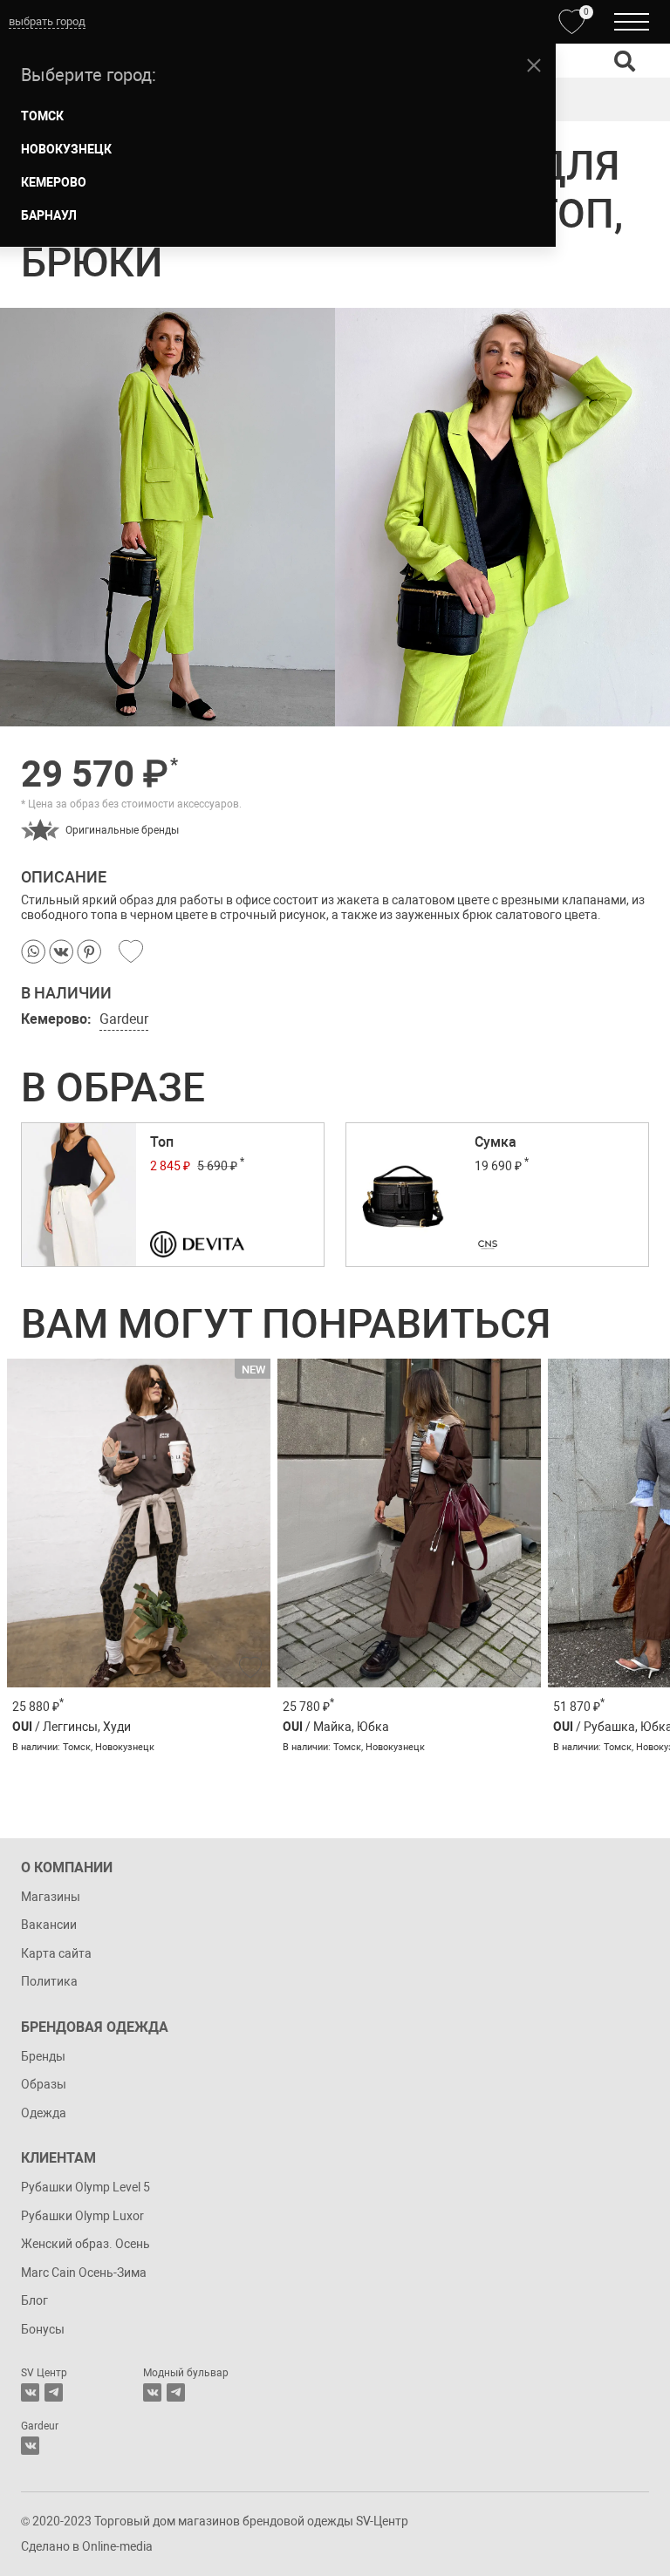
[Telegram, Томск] (54, 2392)
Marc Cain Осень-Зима (84, 2273)
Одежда (44, 2113)
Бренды (43, 2056)
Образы (44, 2084)
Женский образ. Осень (85, 2244)
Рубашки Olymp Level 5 (85, 2187)
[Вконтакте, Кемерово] (30, 2446)
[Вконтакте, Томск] (30, 2392)
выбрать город (47, 21)
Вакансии (49, 1925)
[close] (534, 65)
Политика (49, 1981)
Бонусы (43, 2329)
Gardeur (124, 1019)
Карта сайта (56, 1953)
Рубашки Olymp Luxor (82, 2216)
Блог (34, 2300)
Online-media (117, 2546)
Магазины (51, 1897)
